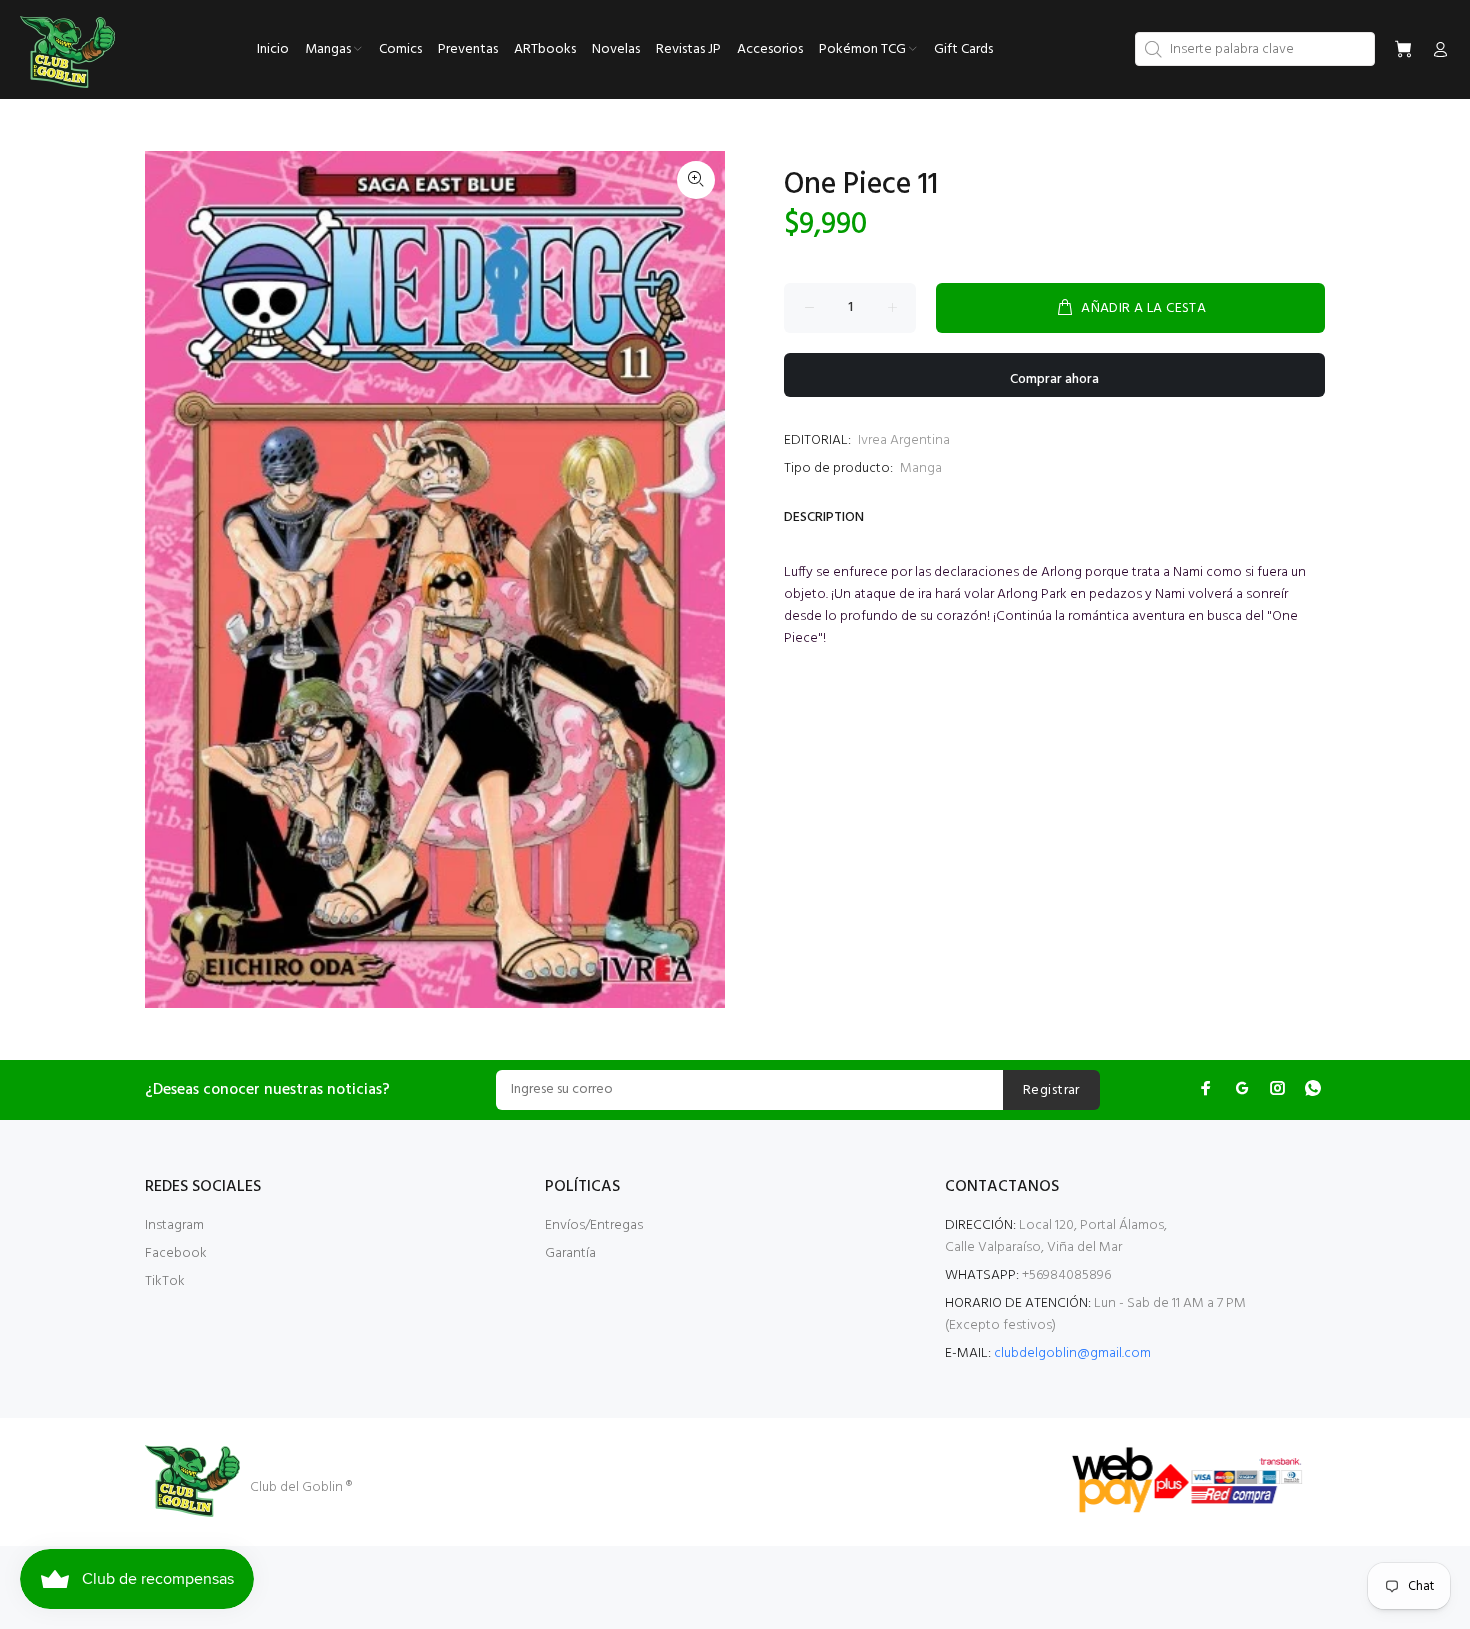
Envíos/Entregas (594, 1225)
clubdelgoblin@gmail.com (1072, 1353)
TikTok (165, 1281)
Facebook (176, 1253)
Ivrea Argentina (904, 440)
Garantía (570, 1253)
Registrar (1051, 1090)
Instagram (174, 1225)
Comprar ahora (1054, 379)
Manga (921, 468)
